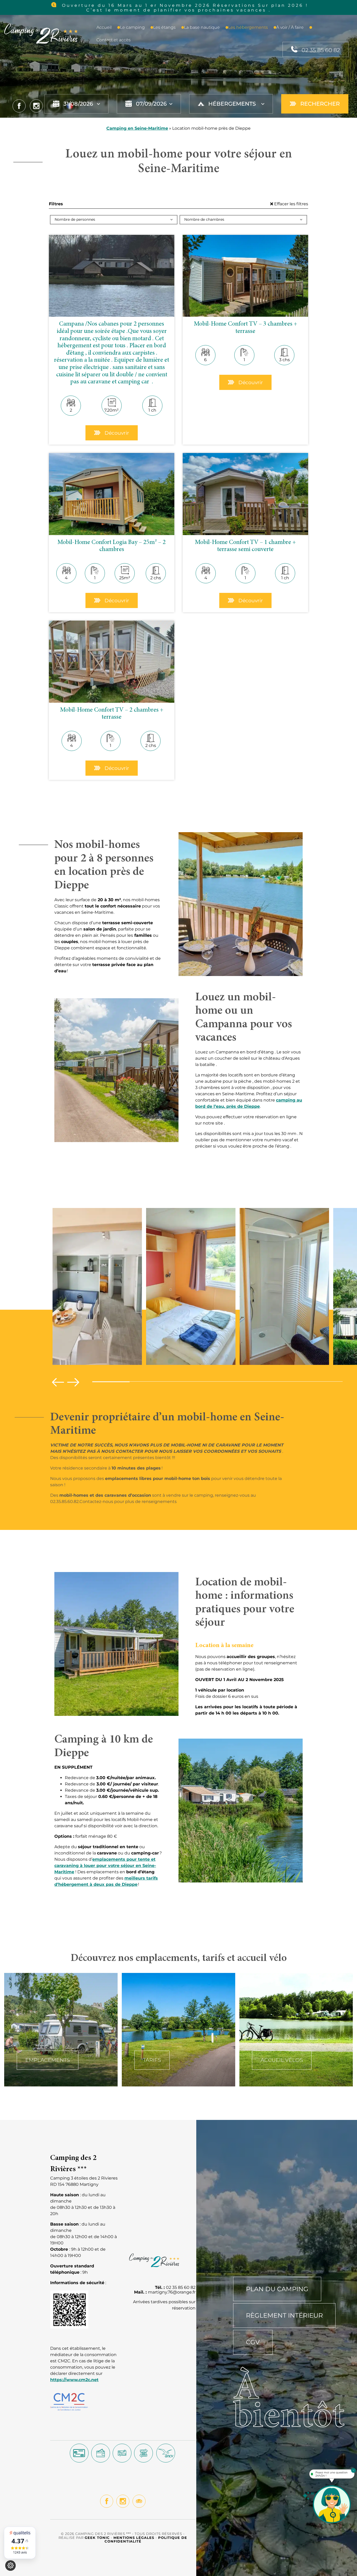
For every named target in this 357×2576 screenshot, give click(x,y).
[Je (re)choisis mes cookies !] (10, 2566)
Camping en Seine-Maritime (137, 128)
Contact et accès (114, 40)
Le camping (132, 27)
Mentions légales (134, 2538)
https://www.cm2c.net (74, 2380)
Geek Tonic (97, 2538)
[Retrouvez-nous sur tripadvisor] (139, 2501)
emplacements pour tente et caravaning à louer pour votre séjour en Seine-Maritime (105, 1866)
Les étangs (164, 27)
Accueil (104, 27)
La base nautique (202, 27)
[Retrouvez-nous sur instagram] (123, 2501)
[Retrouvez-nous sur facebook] (107, 2501)
